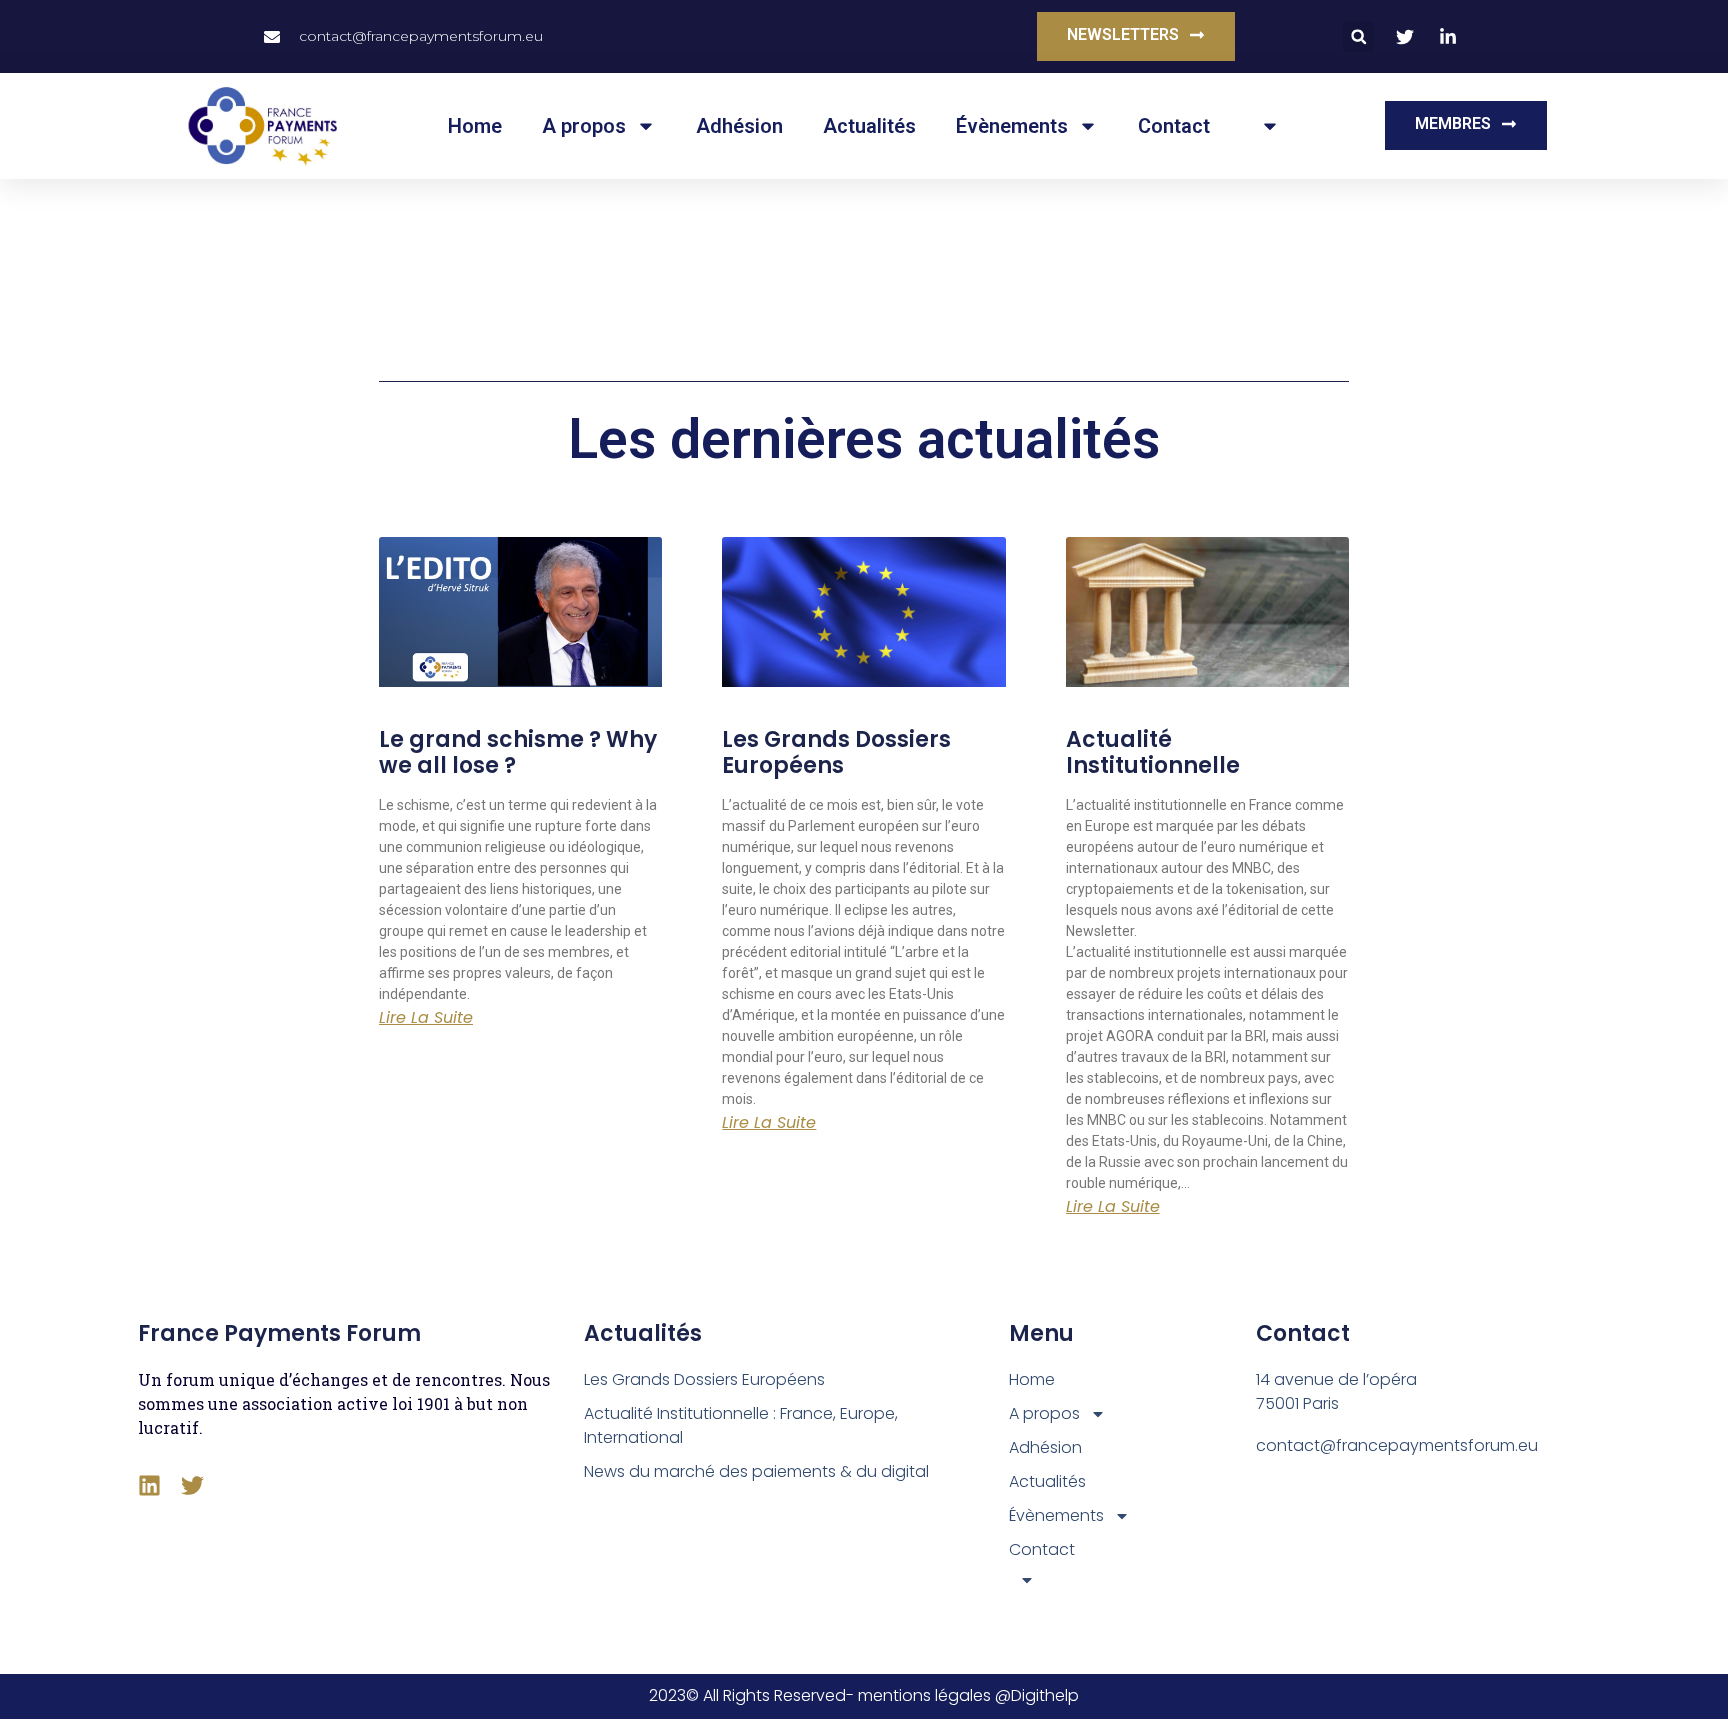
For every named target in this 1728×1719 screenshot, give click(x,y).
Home (475, 126)
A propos (584, 126)
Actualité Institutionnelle (1153, 752)
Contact (1174, 126)
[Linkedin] (149, 1485)
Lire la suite (426, 1018)
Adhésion (739, 126)
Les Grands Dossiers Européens (836, 752)
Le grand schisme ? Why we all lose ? (518, 752)
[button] (1358, 36)
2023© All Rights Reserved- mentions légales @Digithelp (864, 1695)
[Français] (1265, 126)
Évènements (1012, 126)
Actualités (869, 126)
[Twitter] (192, 1485)
